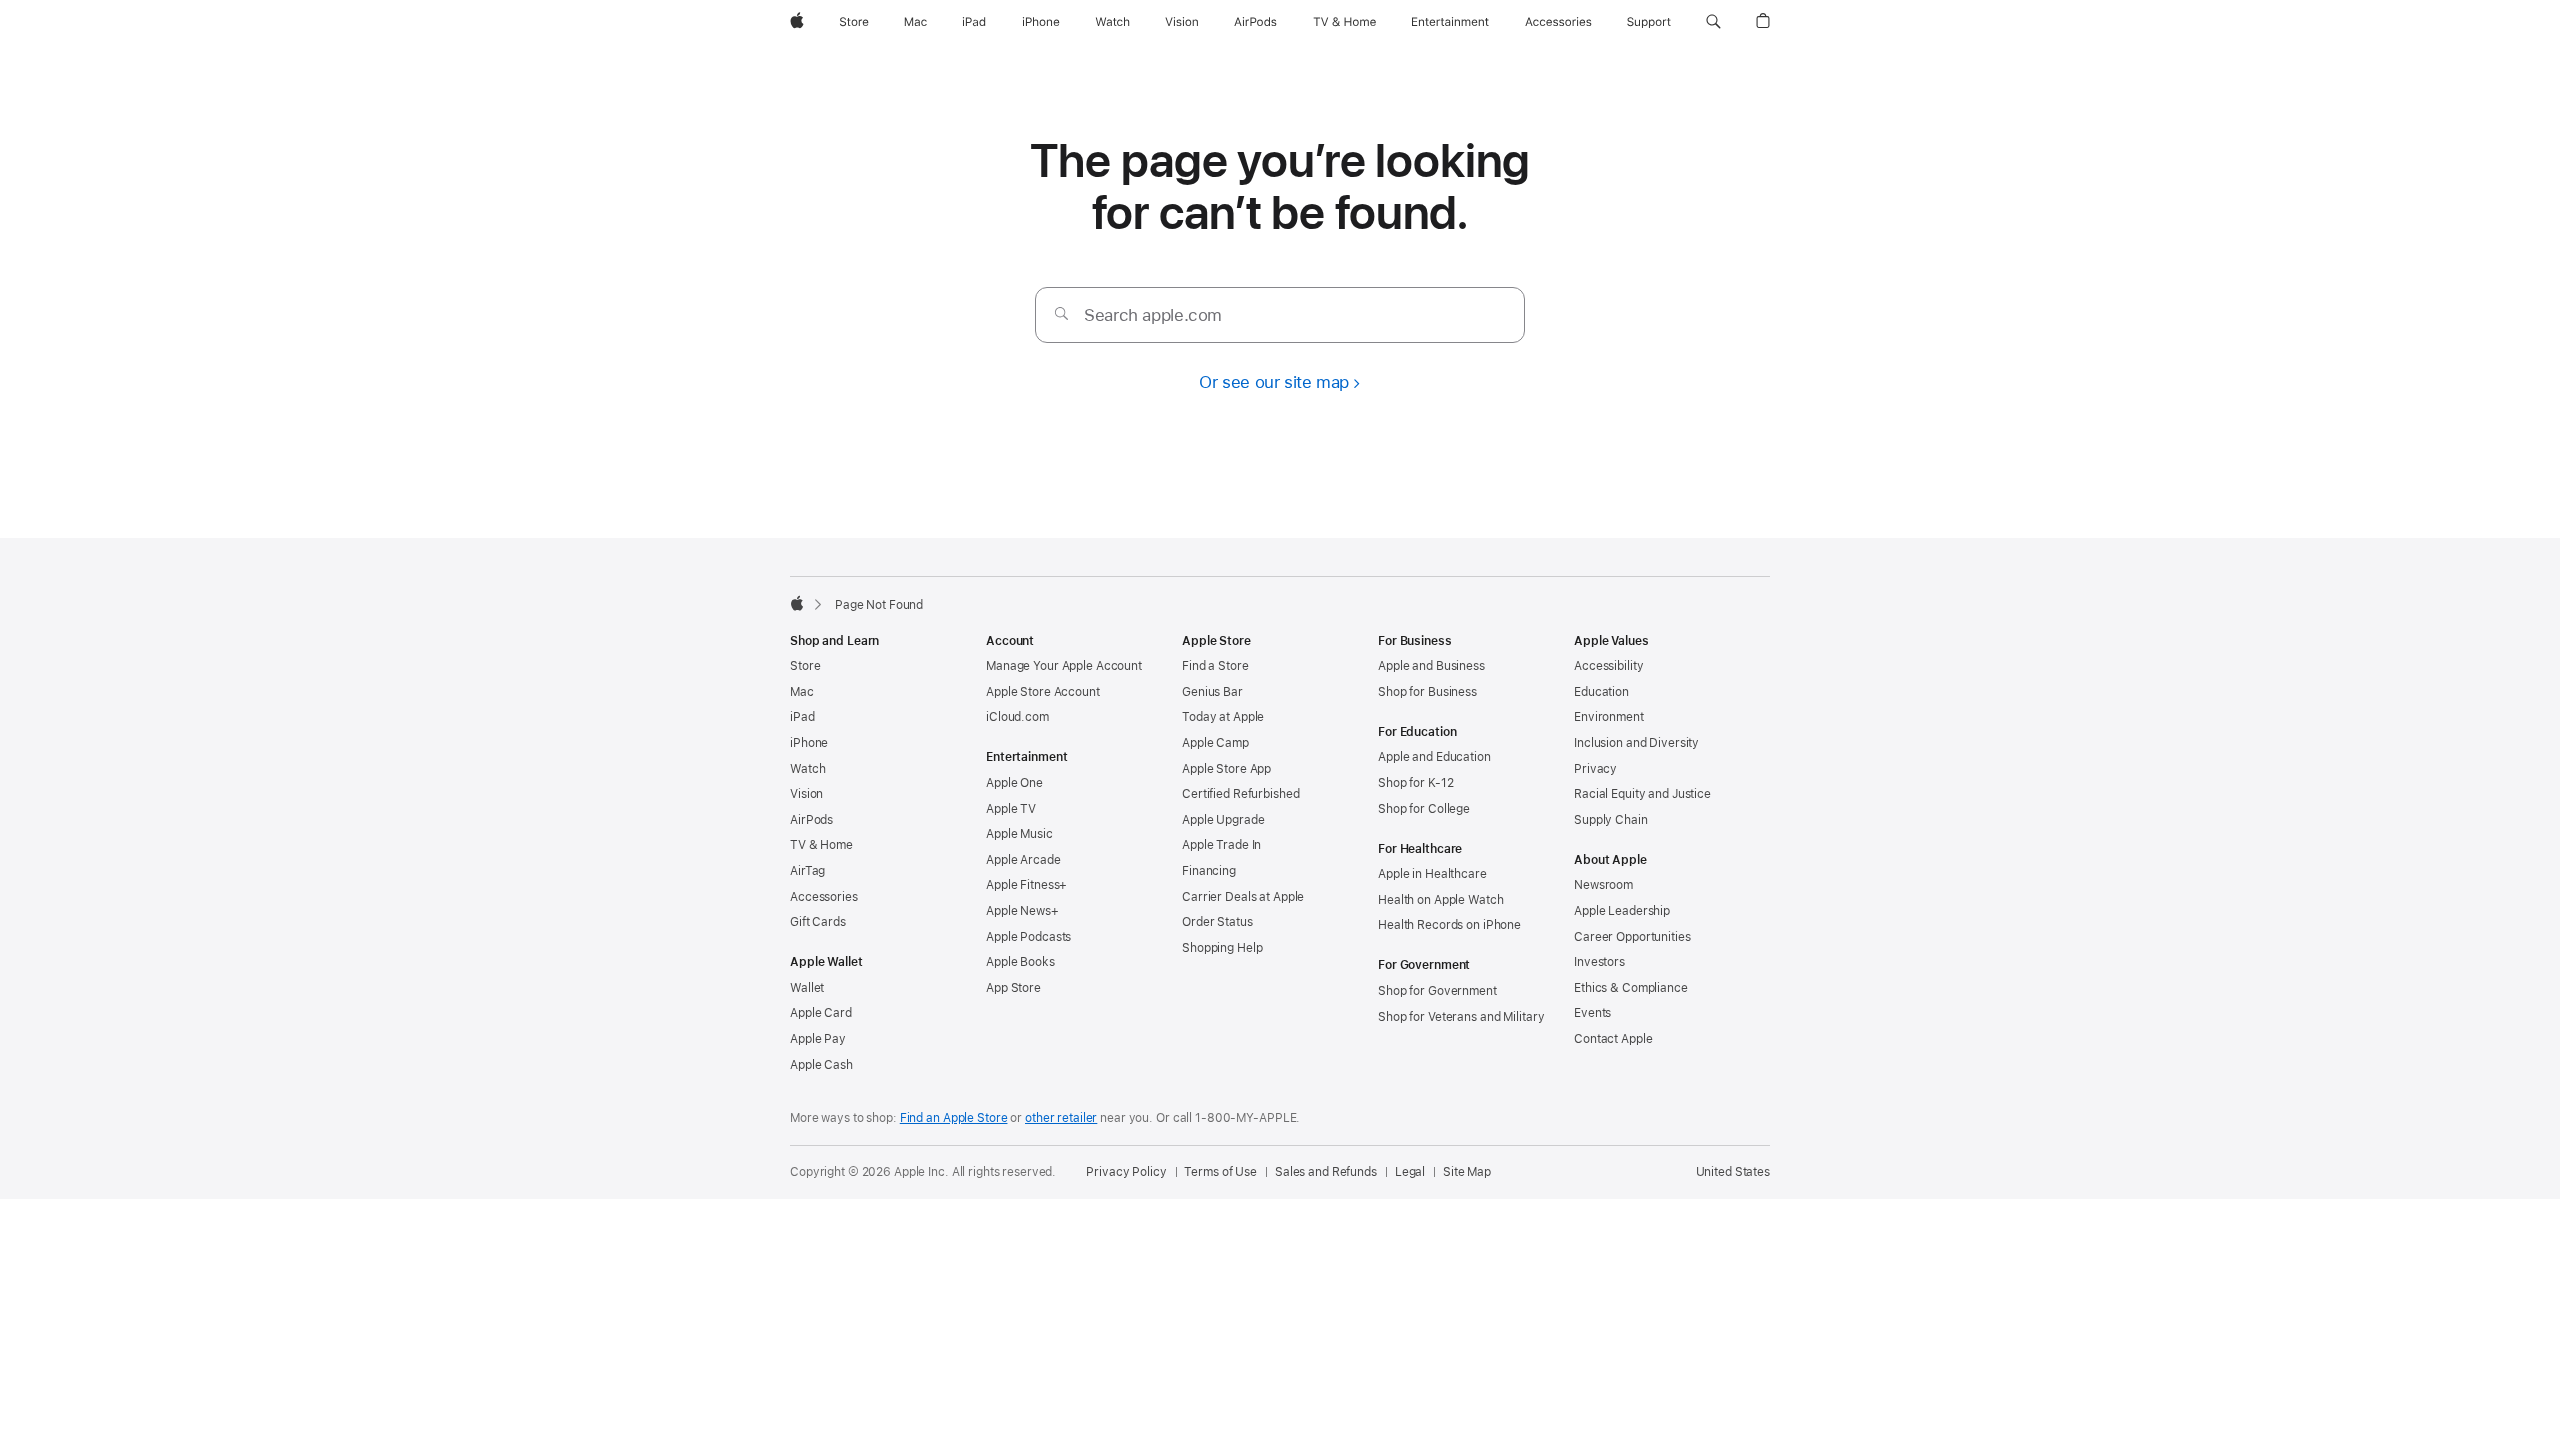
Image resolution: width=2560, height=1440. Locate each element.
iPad (802, 717)
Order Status (1217, 922)
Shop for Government (1437, 991)
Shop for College (1424, 809)
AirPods (811, 820)
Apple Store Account (1043, 692)
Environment (1609, 717)
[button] (1713, 22)
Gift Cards (818, 922)
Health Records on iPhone (1449, 925)
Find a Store (1215, 666)
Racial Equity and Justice (1642, 794)
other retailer (1061, 1118)
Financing (1209, 871)
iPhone (809, 743)
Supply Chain (1611, 820)
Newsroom (1603, 885)
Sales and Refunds (1326, 1172)
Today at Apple (1223, 717)
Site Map (1467, 1172)
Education (1601, 692)
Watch (807, 769)
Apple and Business (1431, 666)
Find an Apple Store (954, 1118)
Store (805, 666)
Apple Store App (1226, 769)
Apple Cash (821, 1065)
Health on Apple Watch (1440, 900)
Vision (806, 794)
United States (1733, 1172)
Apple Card (821, 1013)
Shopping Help (1222, 948)
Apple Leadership (1622, 911)
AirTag (807, 871)
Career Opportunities (1632, 937)
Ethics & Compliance (1631, 988)
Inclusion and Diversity (1636, 743)
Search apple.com (1153, 315)
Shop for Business (1427, 692)
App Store (1013, 988)
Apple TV (1011, 809)
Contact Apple (1613, 1039)
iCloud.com (1017, 717)
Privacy (1595, 769)
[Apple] (797, 603)
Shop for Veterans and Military (1461, 1017)
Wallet (807, 988)
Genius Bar (1212, 692)
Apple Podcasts (1028, 937)
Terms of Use (1220, 1172)
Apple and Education (1434, 757)
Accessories (824, 897)
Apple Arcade (1023, 860)
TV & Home (821, 845)
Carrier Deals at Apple (1243, 897)
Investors (1599, 962)
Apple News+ (1022, 911)
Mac (802, 692)
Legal (1410, 1172)
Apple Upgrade (1223, 820)
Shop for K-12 (1415, 783)
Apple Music (1019, 834)
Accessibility (1608, 666)
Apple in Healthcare (1432, 874)
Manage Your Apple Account (1064, 666)
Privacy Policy (1126, 1172)
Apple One (1014, 783)
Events (1592, 1013)
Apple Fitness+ (1026, 885)
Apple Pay (818, 1039)
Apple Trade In (1221, 845)
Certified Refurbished (1240, 794)
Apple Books (1020, 962)
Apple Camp (1215, 743)
